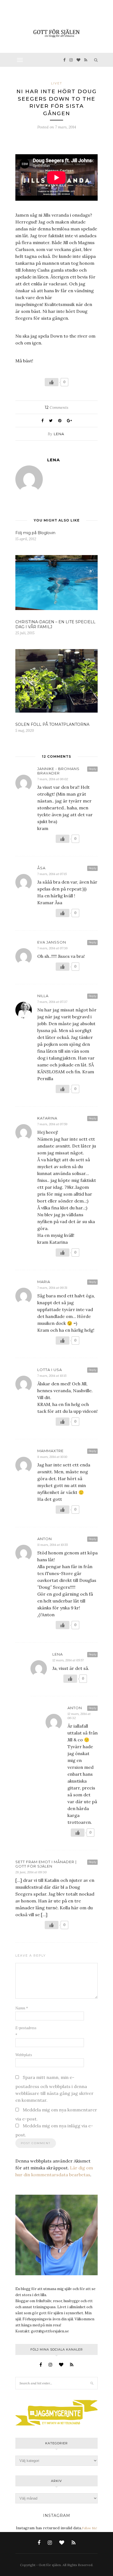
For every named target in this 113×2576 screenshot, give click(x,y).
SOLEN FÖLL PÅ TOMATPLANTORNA (52, 724)
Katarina (47, 1118)
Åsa (41, 868)
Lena (59, 434)
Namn (22, 2008)
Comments (56, 407)
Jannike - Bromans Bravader (58, 771)
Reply (92, 769)
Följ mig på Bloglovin (35, 533)
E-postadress (26, 2031)
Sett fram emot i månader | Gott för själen (46, 1864)
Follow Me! (89, 2528)
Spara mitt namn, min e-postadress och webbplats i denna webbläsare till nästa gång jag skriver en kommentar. (54, 2089)
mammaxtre (50, 1451)
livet (57, 83)
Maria (44, 1282)
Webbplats (24, 2055)
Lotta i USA (50, 1370)
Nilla (43, 996)
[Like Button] (52, 382)
